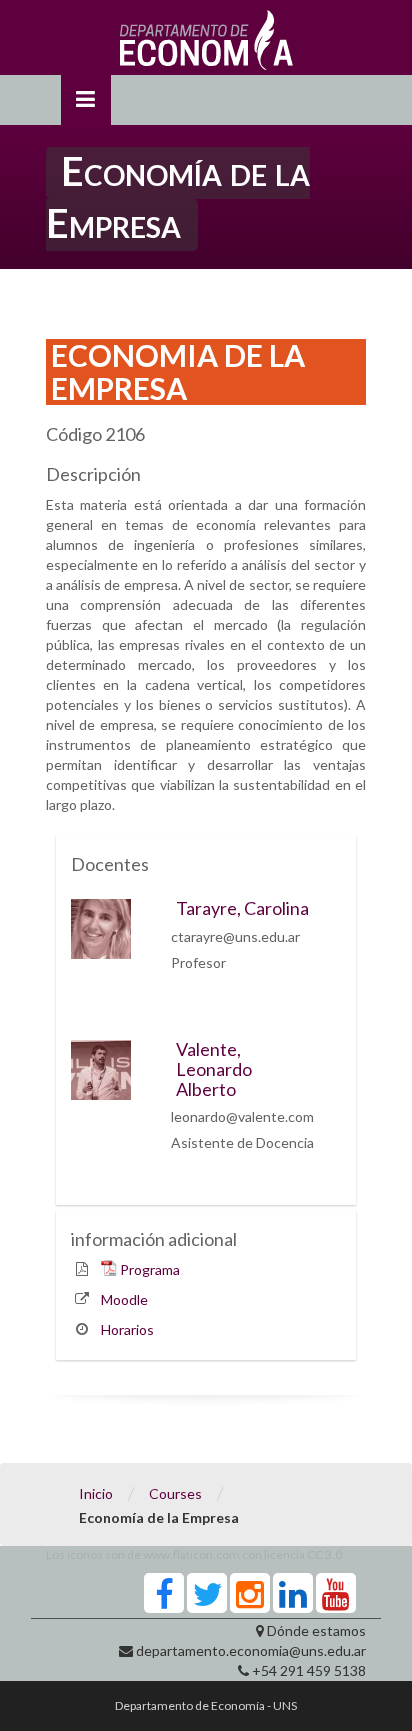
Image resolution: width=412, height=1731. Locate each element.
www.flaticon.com (191, 1554)
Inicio (96, 1493)
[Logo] (206, 45)
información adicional (154, 1239)
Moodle (124, 1299)
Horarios (127, 1329)
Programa (150, 1269)
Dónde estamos (316, 1630)
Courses (175, 1493)
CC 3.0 (324, 1554)
